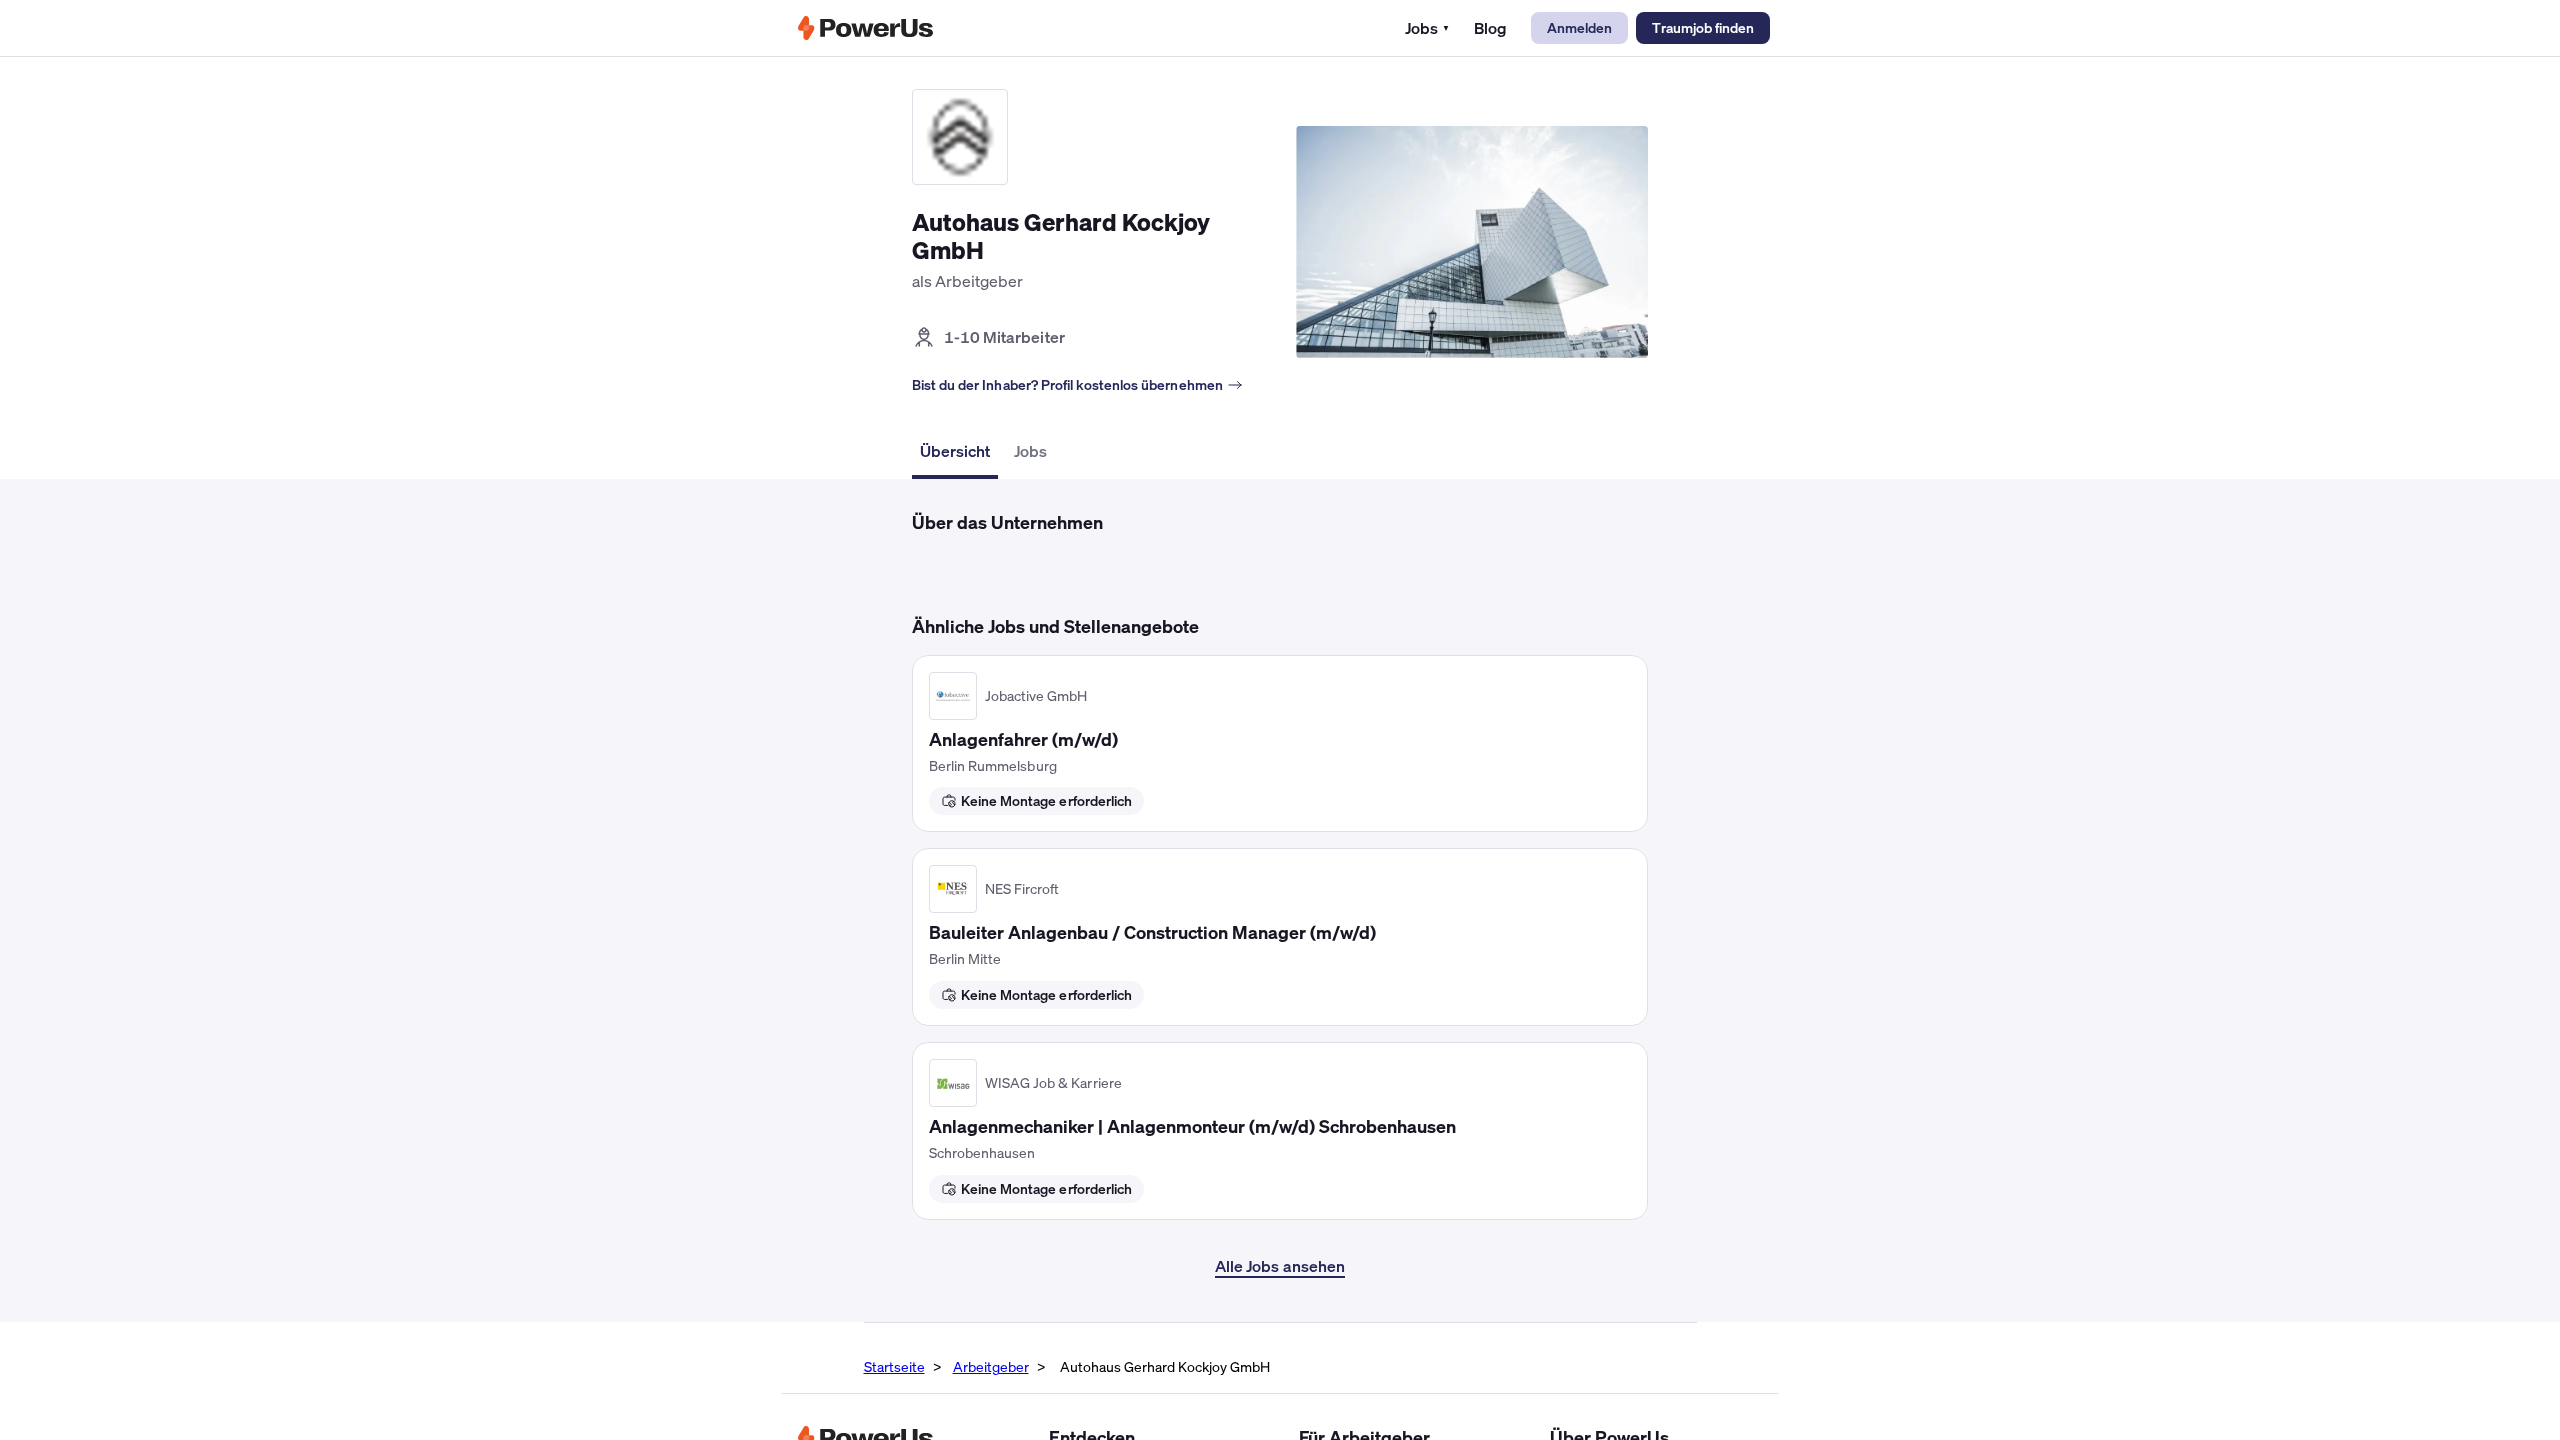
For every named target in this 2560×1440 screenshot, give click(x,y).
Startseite (894, 1366)
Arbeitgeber (991, 1366)
